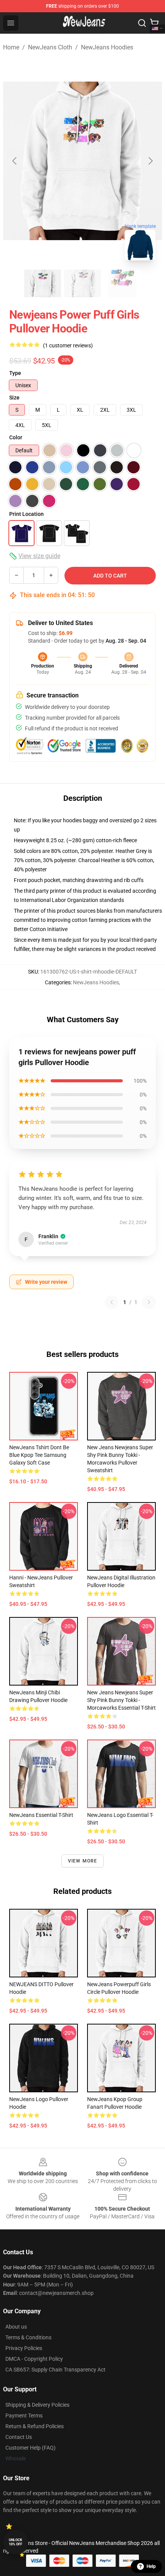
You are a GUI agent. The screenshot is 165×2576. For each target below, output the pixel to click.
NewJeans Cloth (50, 47)
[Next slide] (150, 161)
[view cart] (154, 23)
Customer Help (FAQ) (31, 2448)
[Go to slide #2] (82, 283)
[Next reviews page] (149, 1302)
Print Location (26, 514)
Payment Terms (24, 2416)
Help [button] (151, 2566)
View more (83, 1861)
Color (16, 437)
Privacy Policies (24, 2348)
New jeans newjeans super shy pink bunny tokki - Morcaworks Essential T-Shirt (121, 1700)
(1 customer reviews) (68, 345)
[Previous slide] (15, 161)
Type (15, 373)
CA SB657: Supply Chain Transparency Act (55, 2370)
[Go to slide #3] (122, 283)
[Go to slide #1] (43, 283)
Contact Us (19, 2437)
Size (14, 398)
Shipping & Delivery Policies (37, 2405)
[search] (142, 23)
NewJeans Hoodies (107, 47)
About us (16, 2327)
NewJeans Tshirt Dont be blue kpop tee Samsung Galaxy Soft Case (39, 1455)
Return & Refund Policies (35, 2426)
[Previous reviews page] (112, 1302)
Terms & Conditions (28, 2337)
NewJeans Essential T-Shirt (41, 1815)
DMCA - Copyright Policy (34, 2359)
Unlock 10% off (16, 2542)
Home (11, 47)
